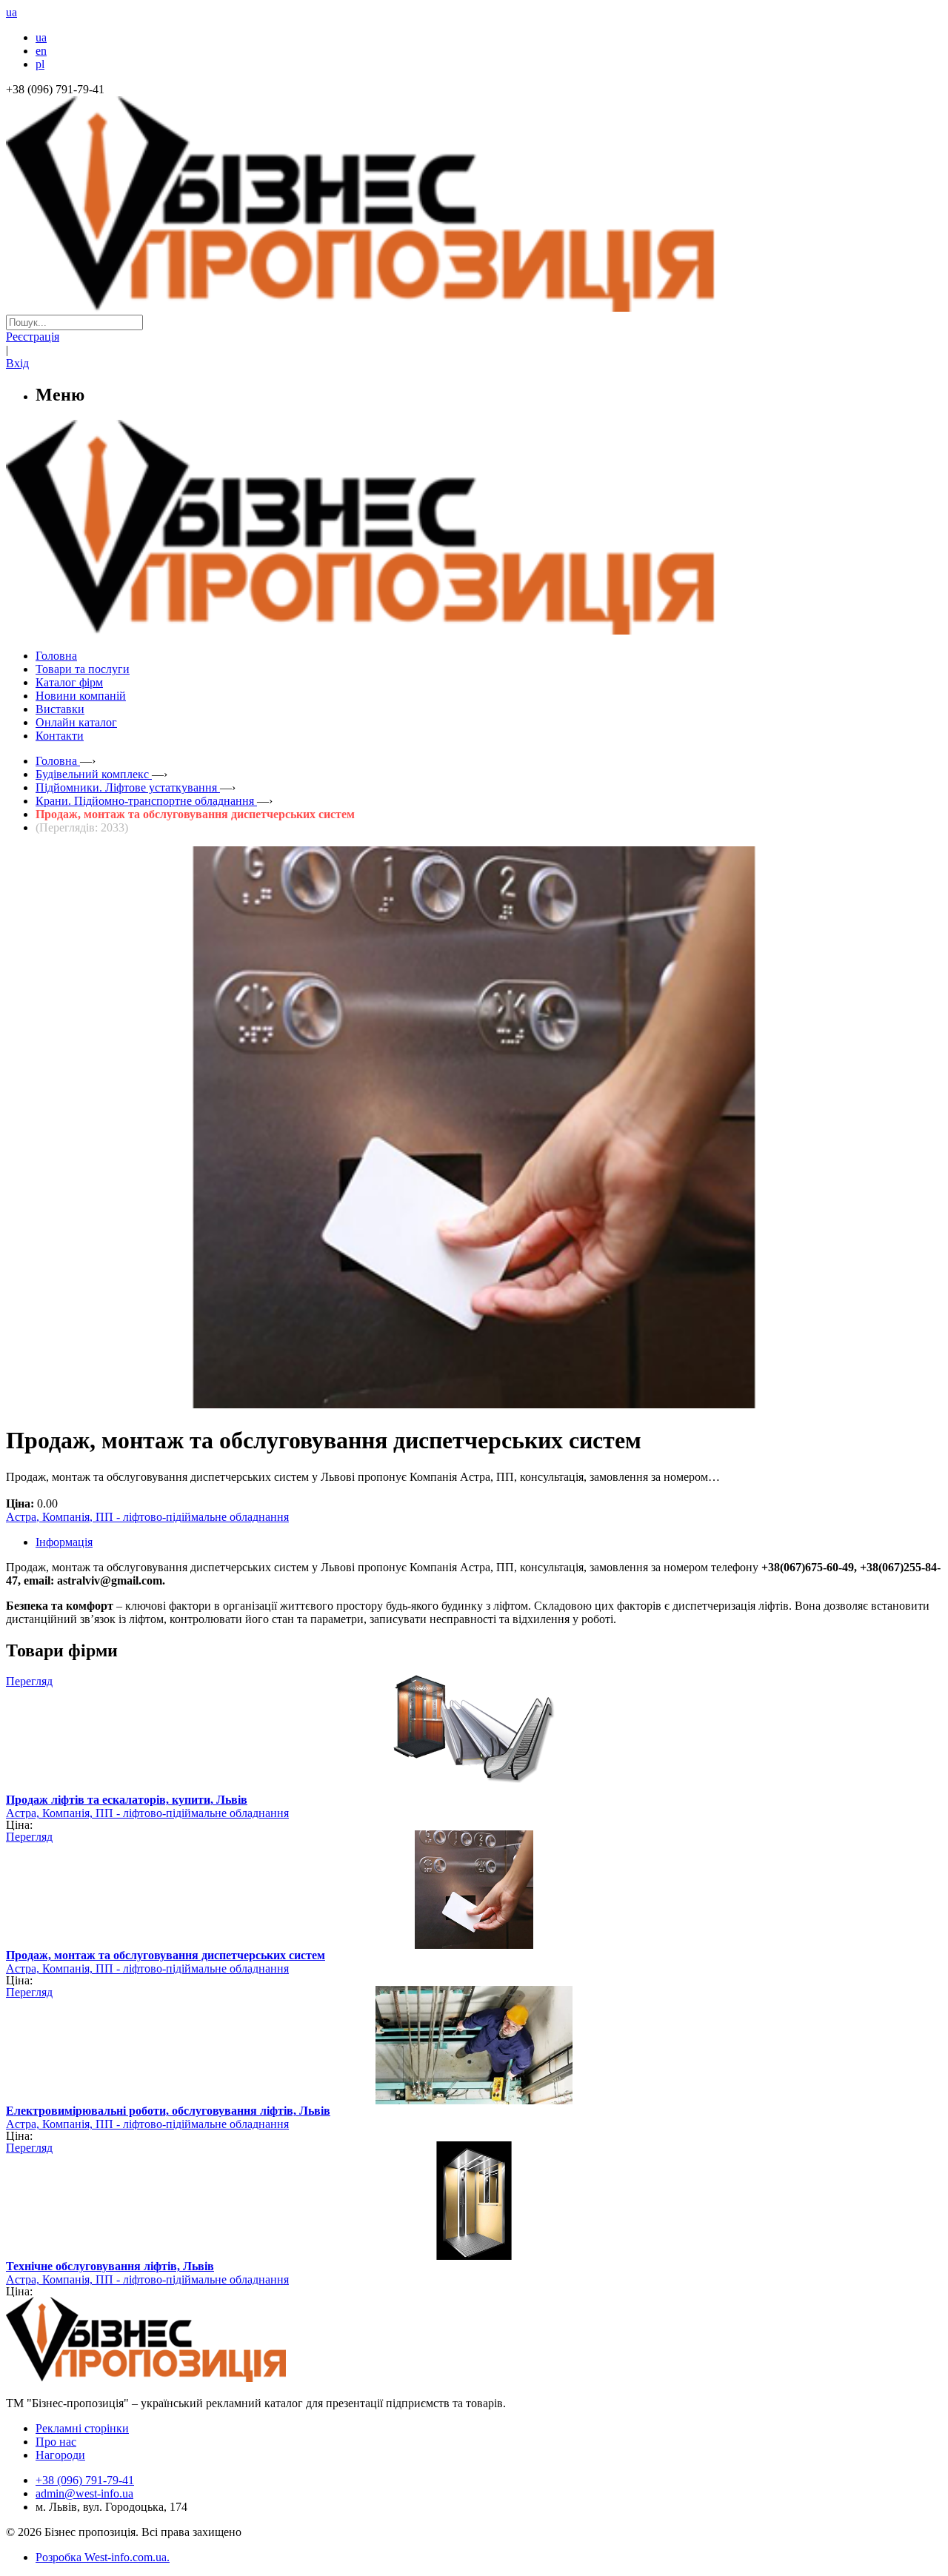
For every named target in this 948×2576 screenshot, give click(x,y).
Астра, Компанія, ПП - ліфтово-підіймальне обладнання (147, 1517)
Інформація (64, 1542)
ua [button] (11, 12)
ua (41, 37)
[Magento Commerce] (474, 629)
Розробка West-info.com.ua (101, 2557)
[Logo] (191, 2378)
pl (40, 64)
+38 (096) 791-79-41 (85, 2480)
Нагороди (60, 2455)
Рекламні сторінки (82, 2428)
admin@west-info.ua (84, 2493)
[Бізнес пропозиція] (474, 308)
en (41, 51)
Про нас (56, 2442)
